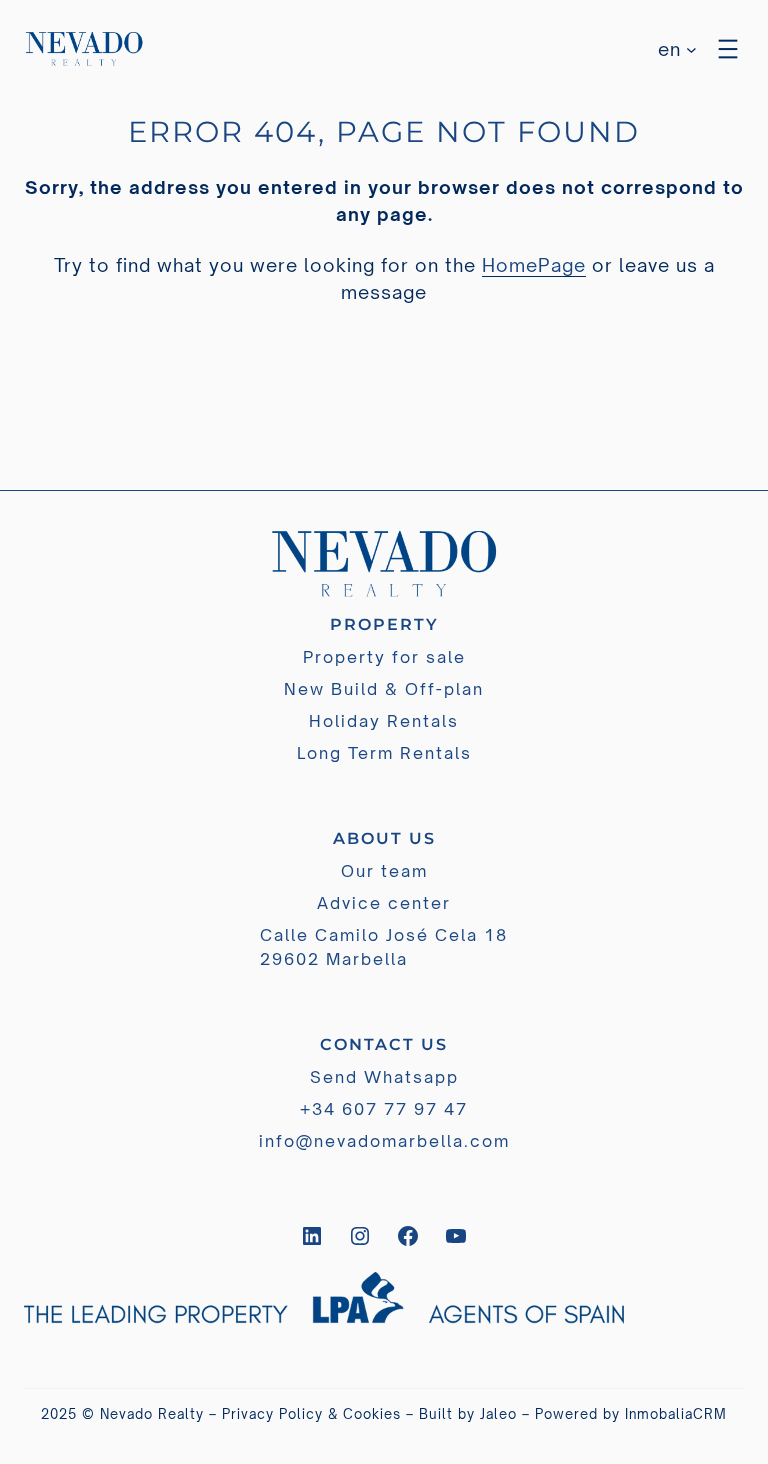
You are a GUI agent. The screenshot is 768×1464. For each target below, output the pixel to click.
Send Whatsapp (384, 1077)
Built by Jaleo (468, 1414)
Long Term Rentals (384, 753)
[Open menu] (728, 49)
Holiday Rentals (384, 721)
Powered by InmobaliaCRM (631, 1414)
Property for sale (384, 657)
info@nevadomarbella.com (384, 1141)
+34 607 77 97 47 (384, 1109)
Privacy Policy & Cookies (311, 1414)
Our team (384, 871)
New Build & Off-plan (384, 689)
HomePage (534, 265)
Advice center (384, 903)
